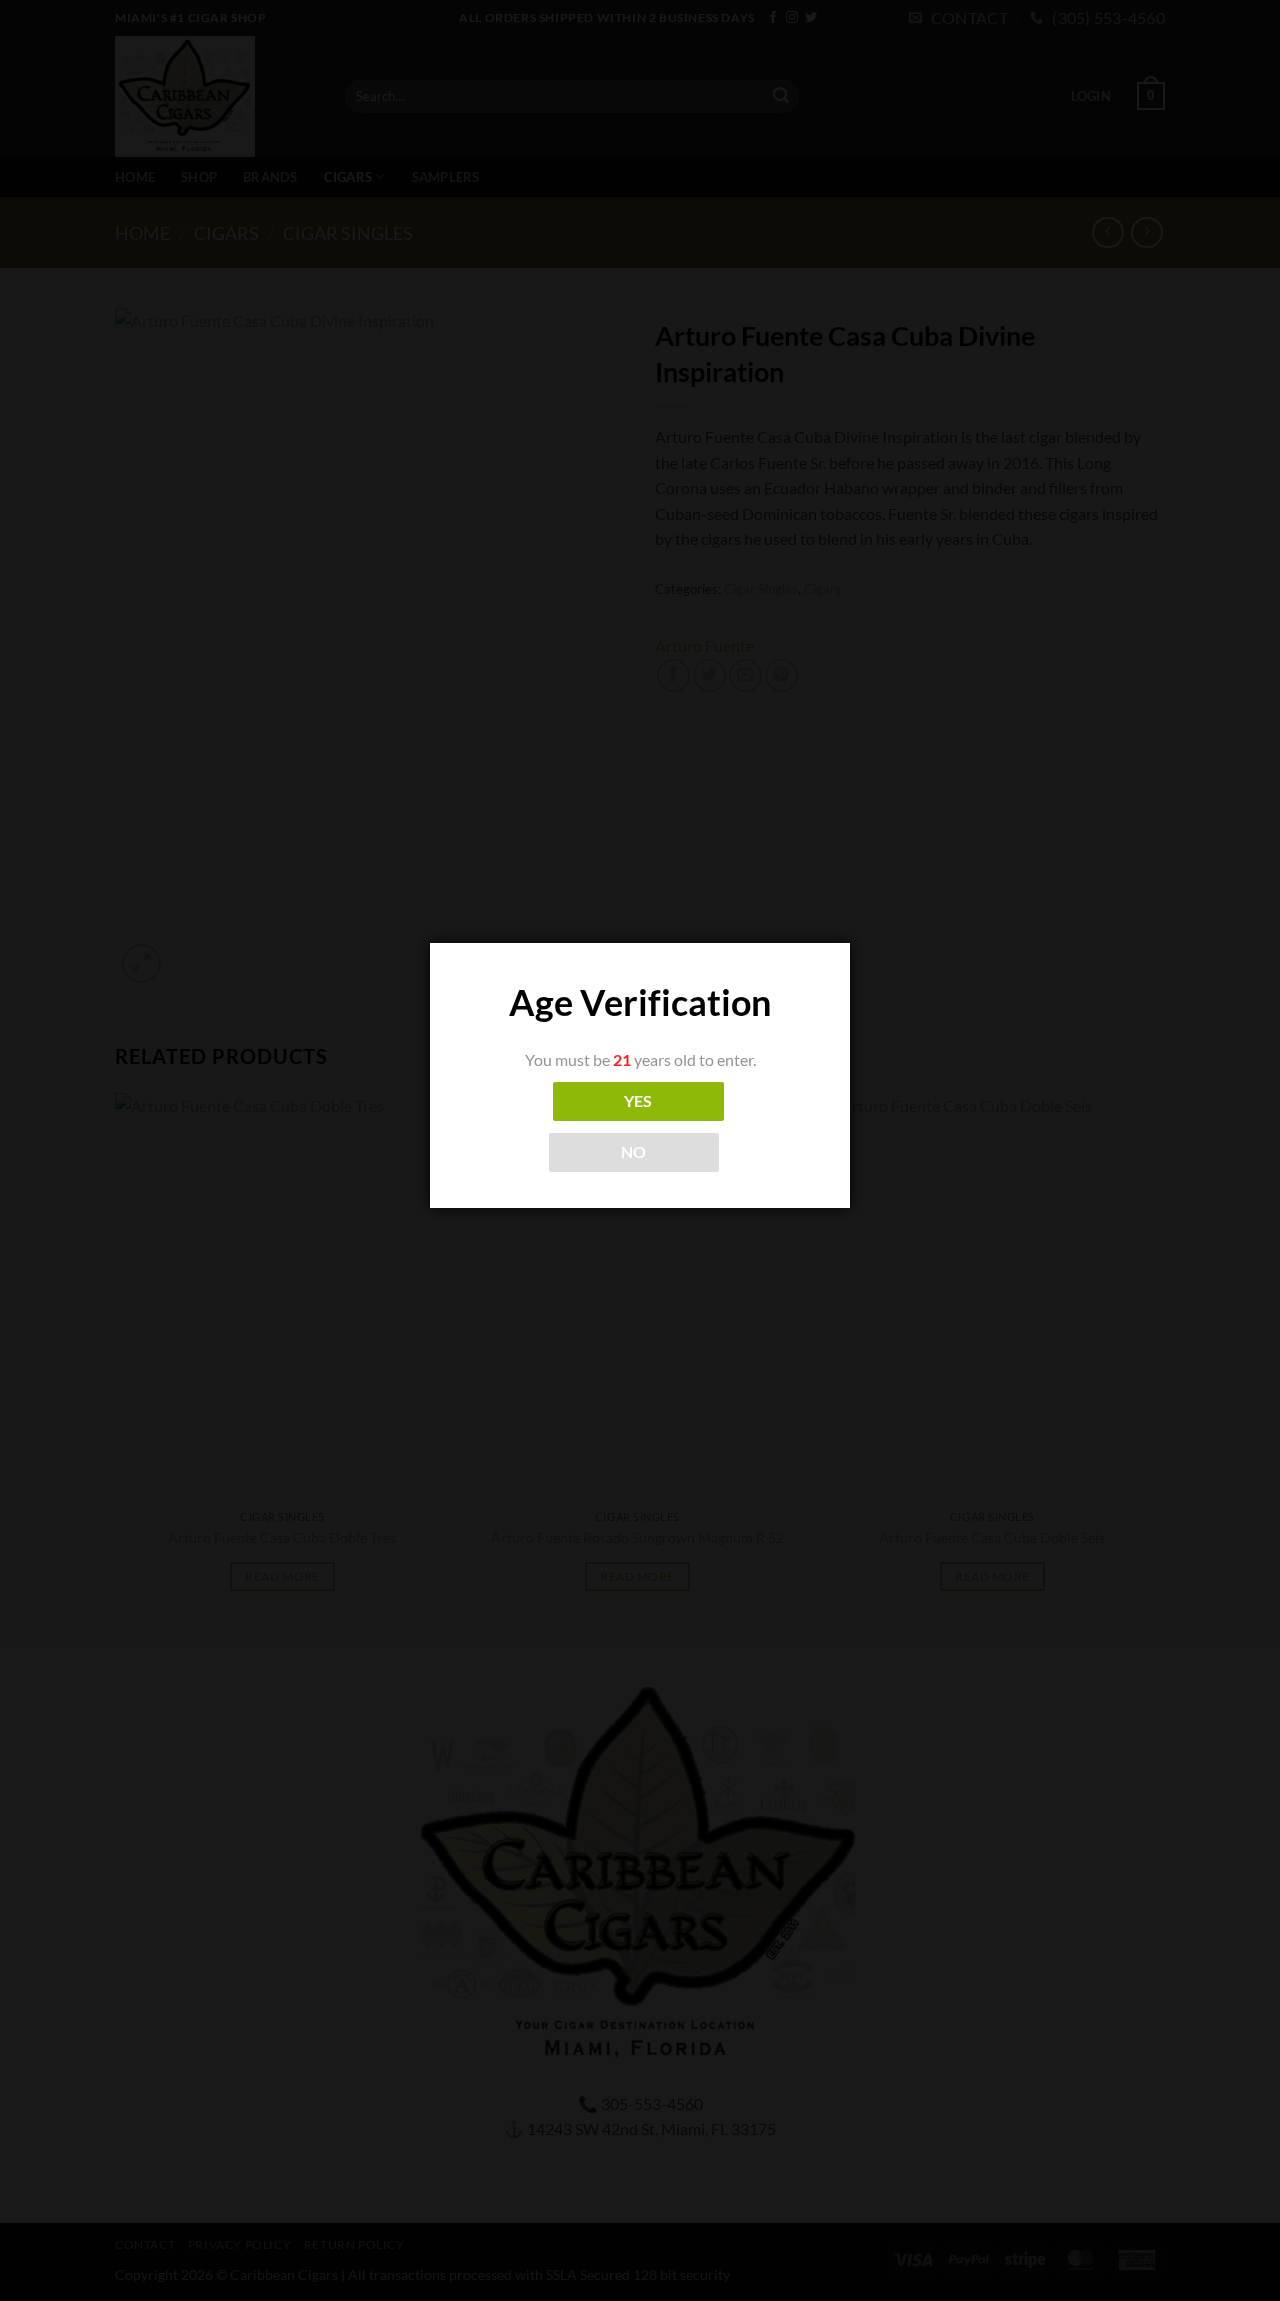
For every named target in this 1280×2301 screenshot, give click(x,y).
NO (634, 1152)
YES (638, 1101)
